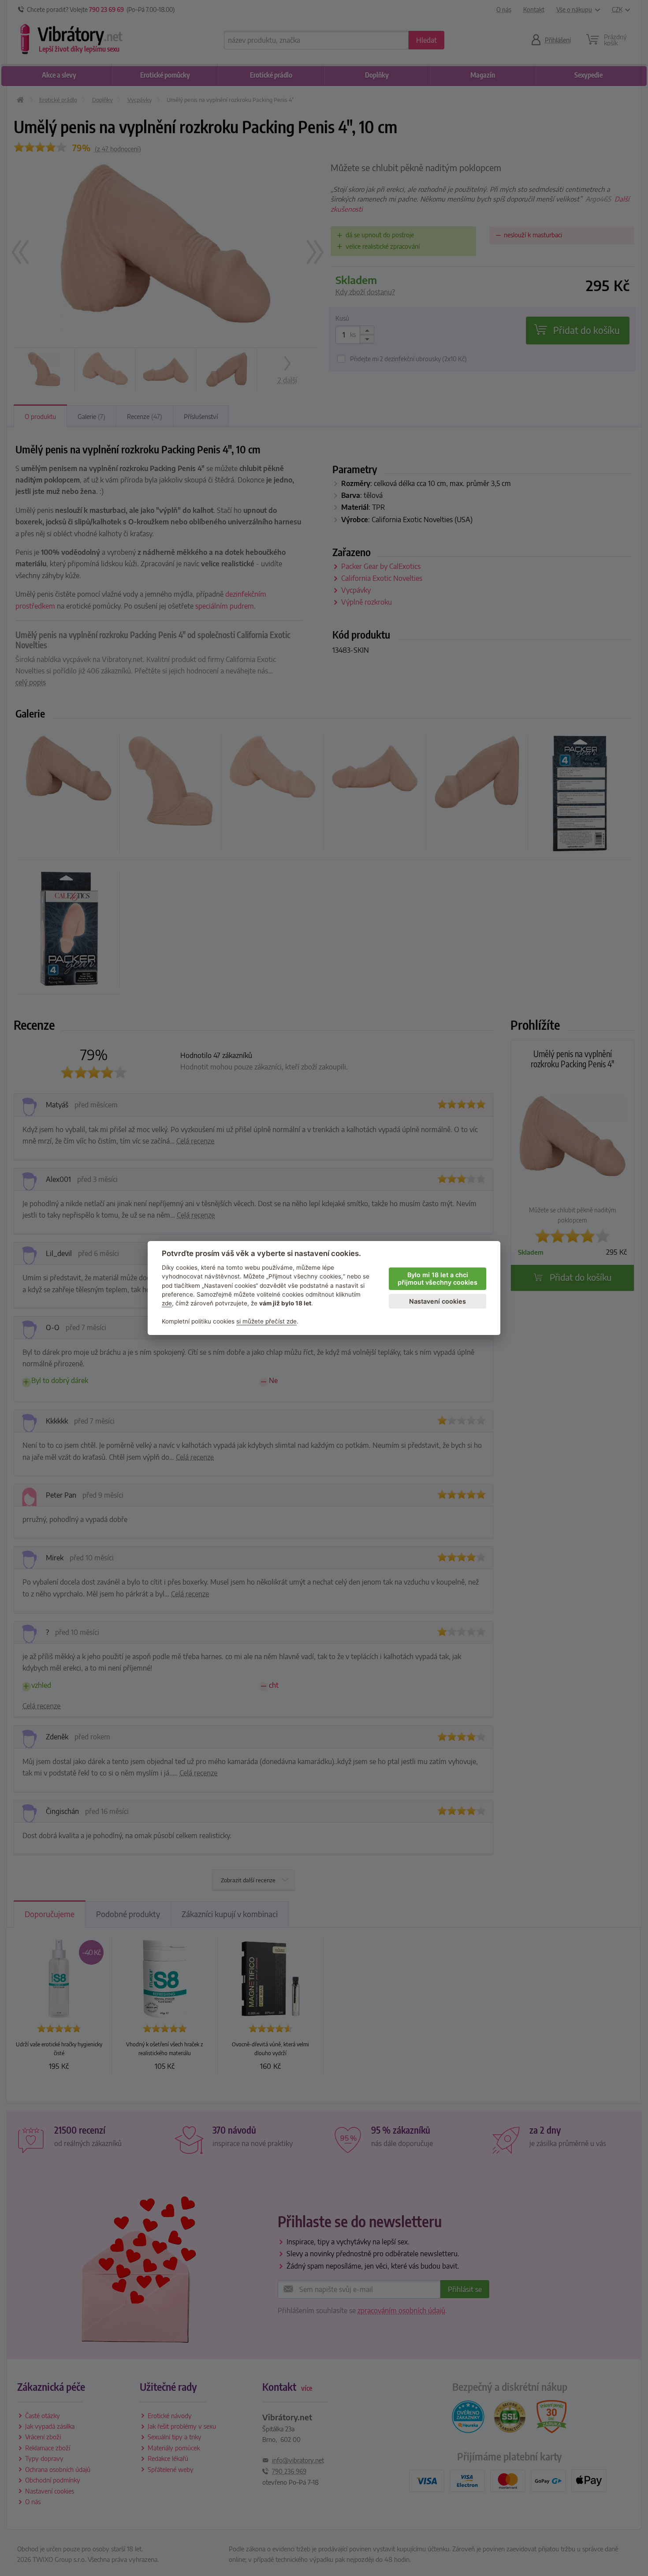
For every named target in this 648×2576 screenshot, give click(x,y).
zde (167, 1303)
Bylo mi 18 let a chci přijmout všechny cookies (438, 1279)
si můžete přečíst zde (266, 1321)
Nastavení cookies (438, 1301)
